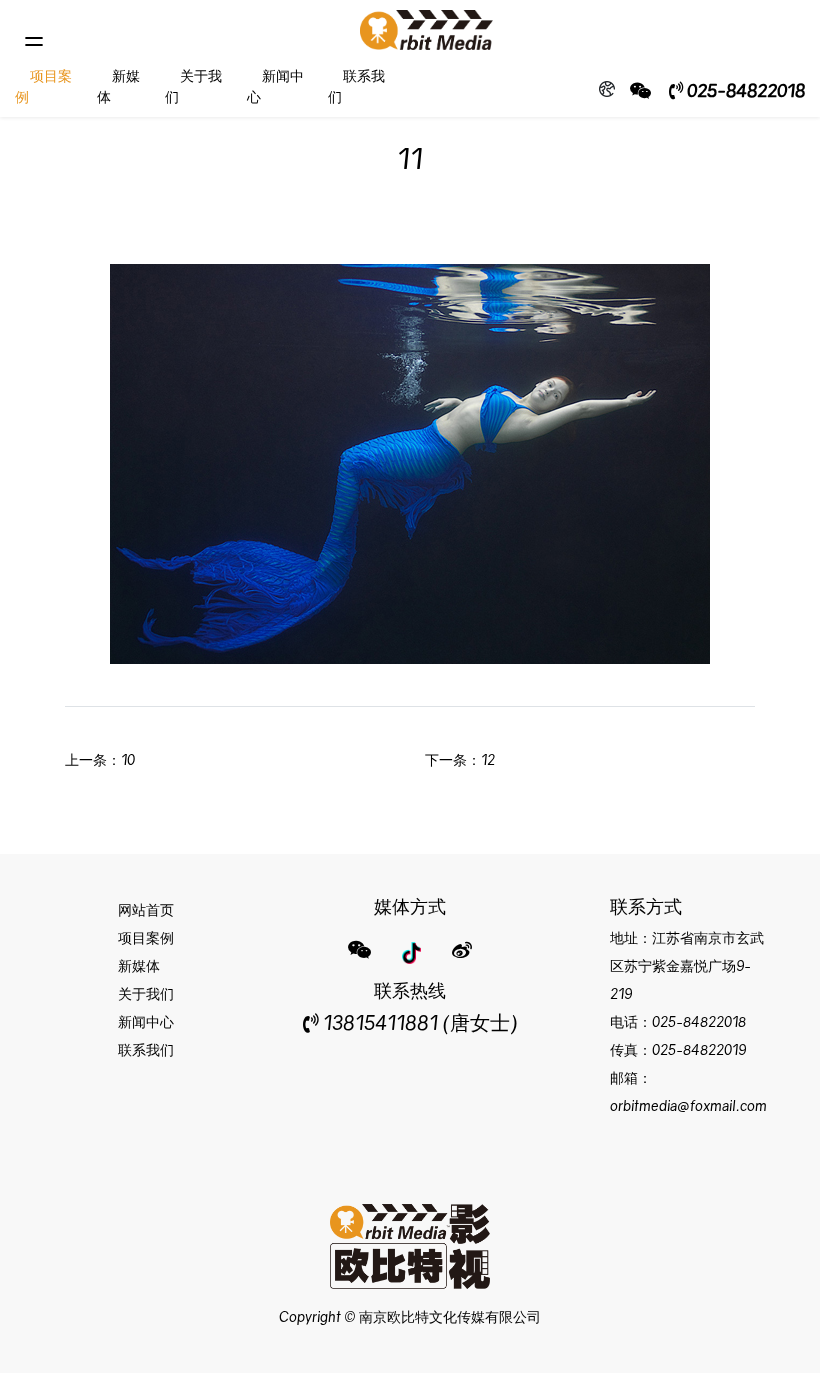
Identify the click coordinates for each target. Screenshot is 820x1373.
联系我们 (146, 1049)
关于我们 (146, 993)
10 (128, 759)
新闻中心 (146, 1021)
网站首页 (146, 909)
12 (488, 759)
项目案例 (146, 937)
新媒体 (139, 965)
